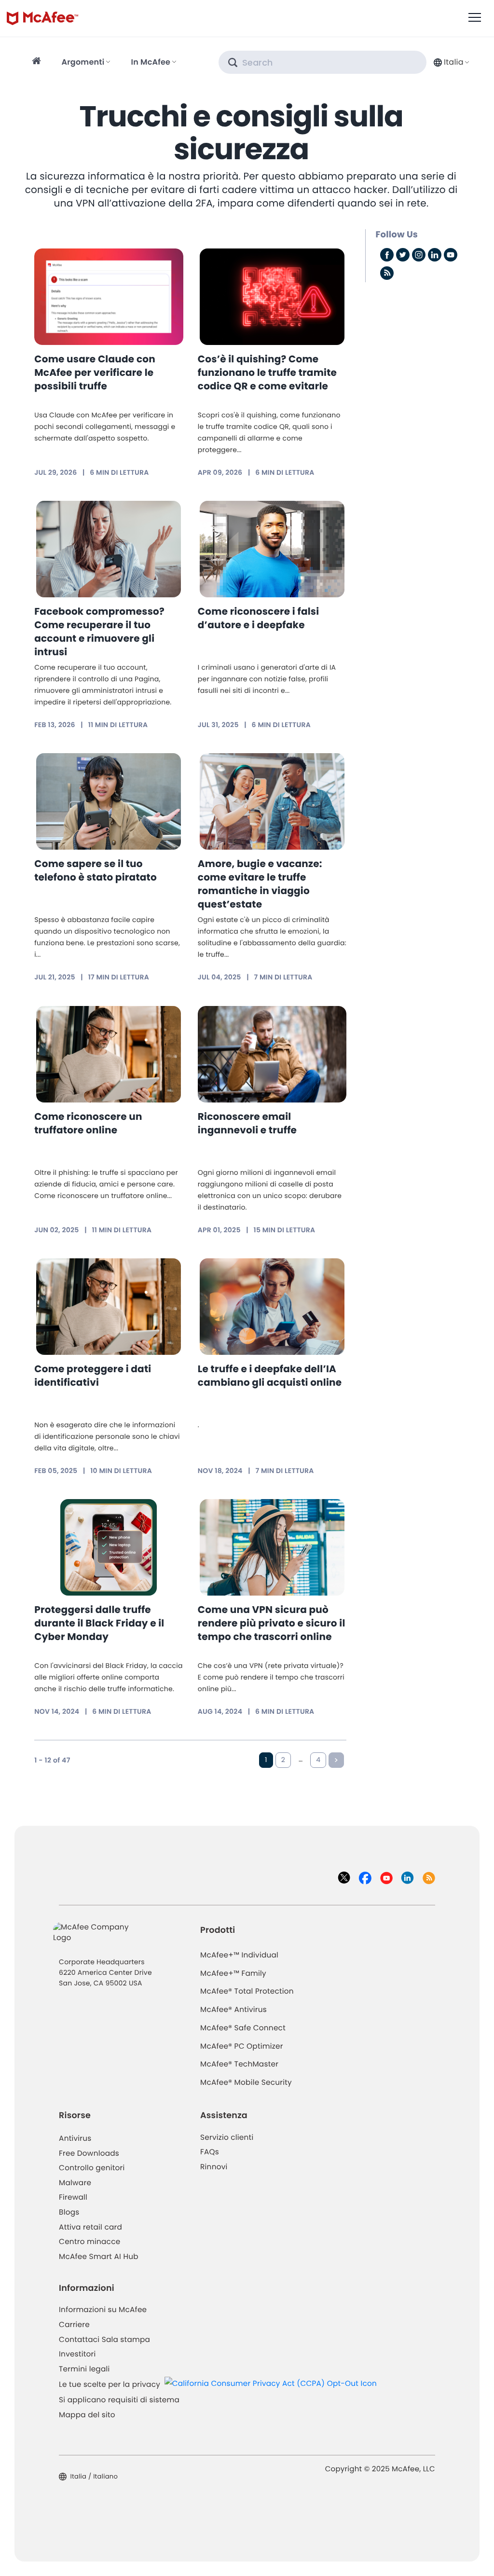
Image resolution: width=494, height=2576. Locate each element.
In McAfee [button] (151, 62)
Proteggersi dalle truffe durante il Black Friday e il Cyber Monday (99, 1623)
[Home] (38, 62)
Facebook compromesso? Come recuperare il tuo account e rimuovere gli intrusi (99, 632)
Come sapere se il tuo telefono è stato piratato (96, 870)
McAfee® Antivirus (233, 2010)
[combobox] (450, 62)
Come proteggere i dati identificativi (93, 1376)
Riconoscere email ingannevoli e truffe (247, 1123)
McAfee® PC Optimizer (242, 2046)
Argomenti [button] (83, 62)
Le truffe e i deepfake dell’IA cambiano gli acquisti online (270, 1376)
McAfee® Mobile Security (246, 2083)
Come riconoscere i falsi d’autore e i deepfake (259, 618)
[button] (450, 62)
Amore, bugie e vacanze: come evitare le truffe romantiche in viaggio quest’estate (260, 884)
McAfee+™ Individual (239, 1955)
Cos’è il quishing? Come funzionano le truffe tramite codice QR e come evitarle (267, 372)
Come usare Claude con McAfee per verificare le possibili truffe (95, 372)
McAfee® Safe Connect (243, 2028)
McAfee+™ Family (233, 1974)
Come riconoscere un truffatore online (88, 1123)
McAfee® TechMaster (239, 2064)
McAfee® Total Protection (247, 1991)
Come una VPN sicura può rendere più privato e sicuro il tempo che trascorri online (272, 1623)
